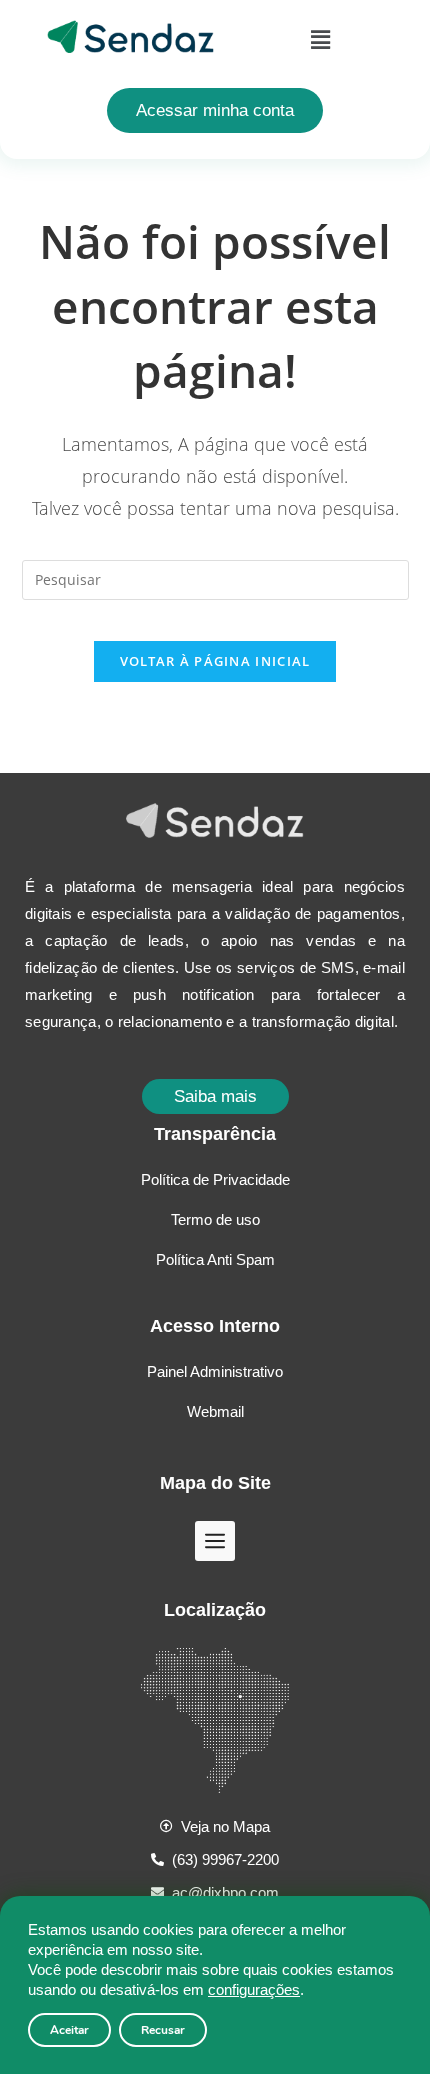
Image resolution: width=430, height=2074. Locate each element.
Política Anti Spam (215, 1259)
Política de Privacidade (215, 1179)
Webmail (215, 1411)
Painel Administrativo (215, 1371)
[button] (320, 39)
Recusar (163, 2030)
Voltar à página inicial (215, 661)
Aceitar (69, 2030)
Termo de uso (215, 1219)
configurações (254, 1989)
